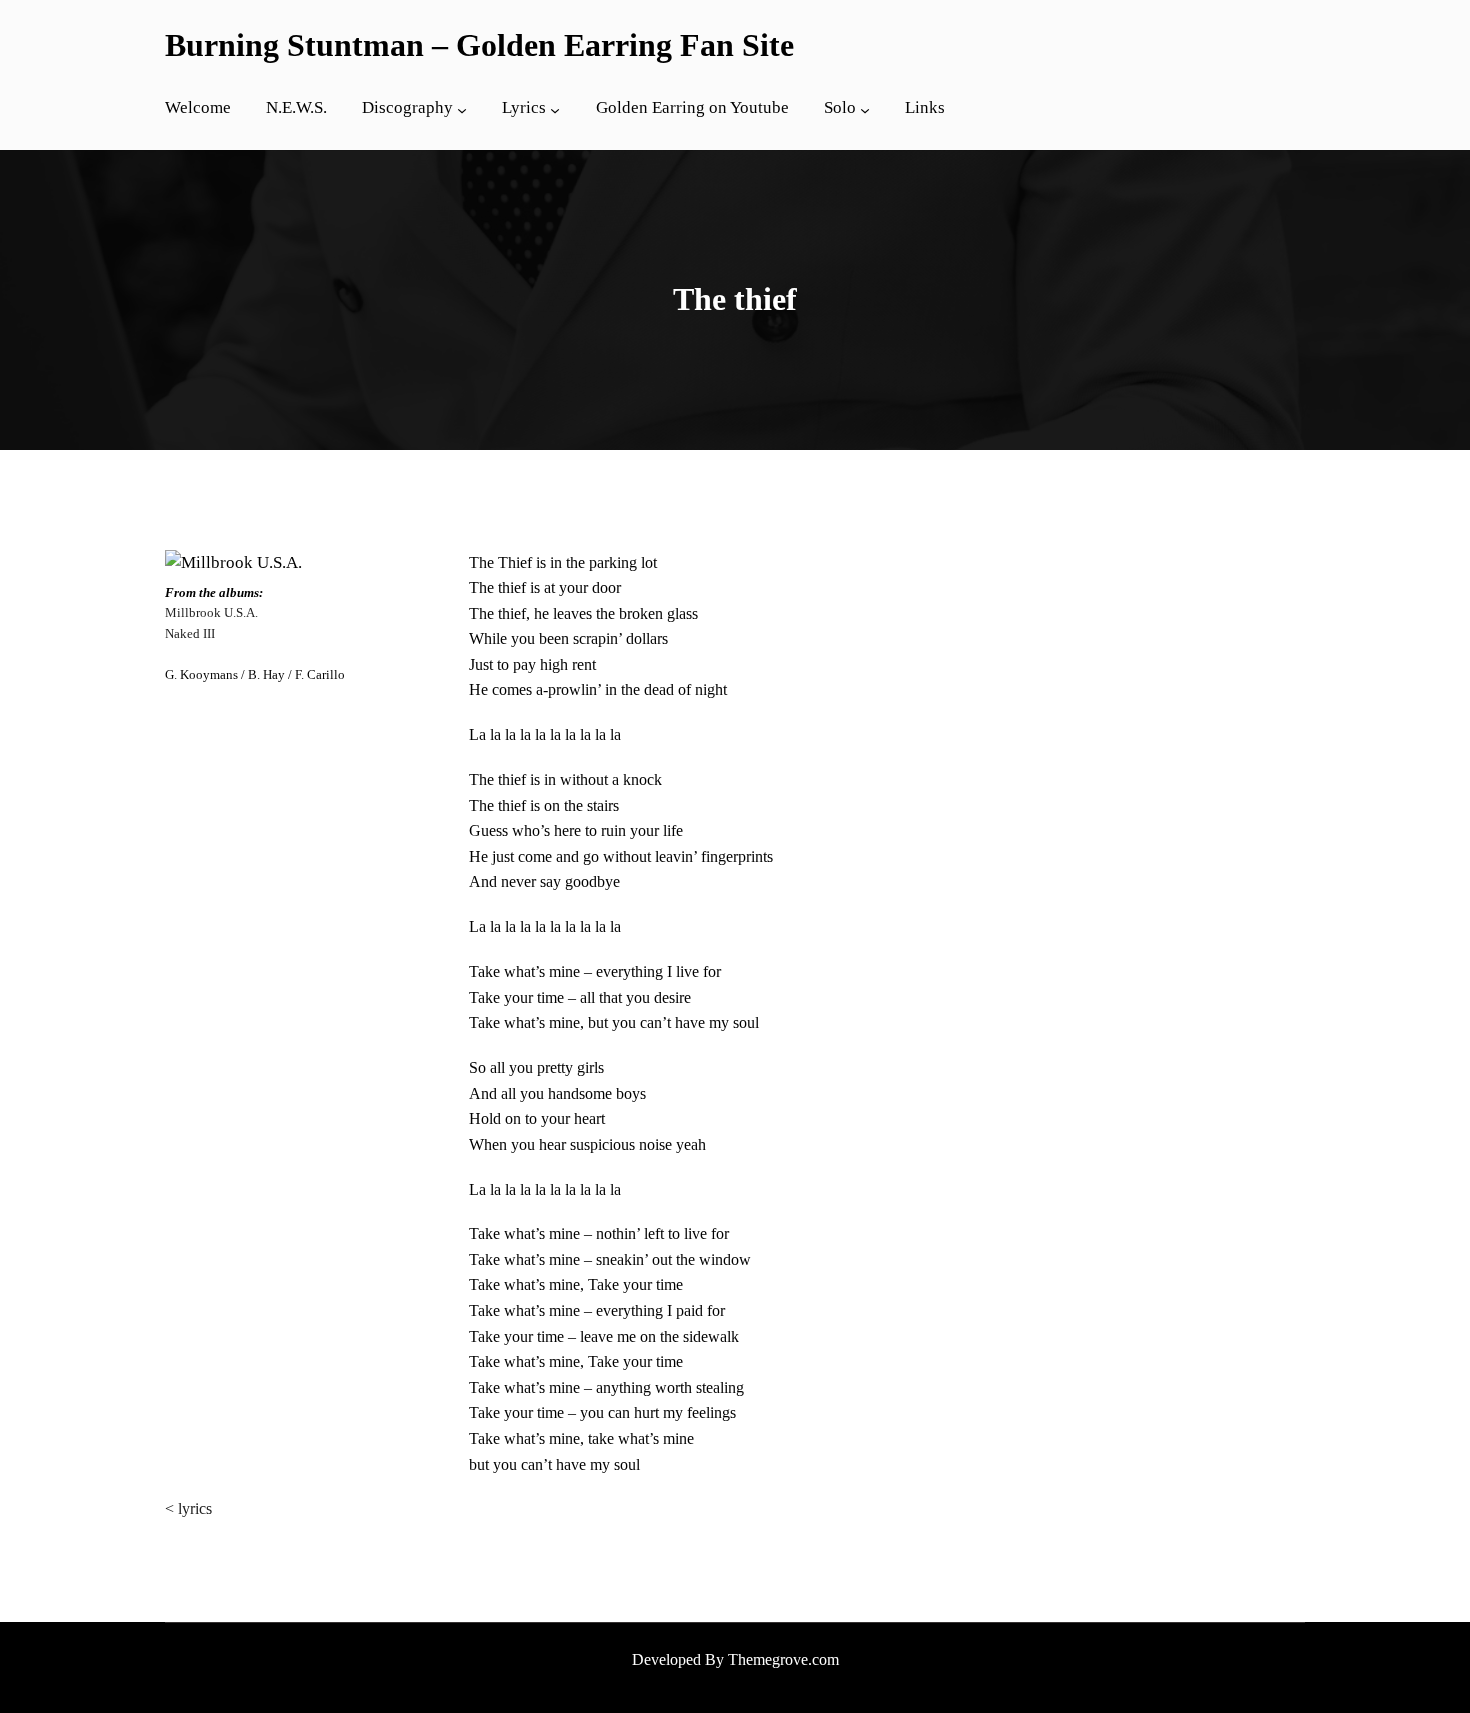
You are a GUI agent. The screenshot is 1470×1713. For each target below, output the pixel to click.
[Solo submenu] (865, 110)
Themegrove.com (783, 1659)
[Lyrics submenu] (555, 110)
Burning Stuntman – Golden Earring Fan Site (479, 45)
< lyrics (188, 1508)
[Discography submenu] (462, 110)
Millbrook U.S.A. (211, 613)
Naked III (190, 634)
